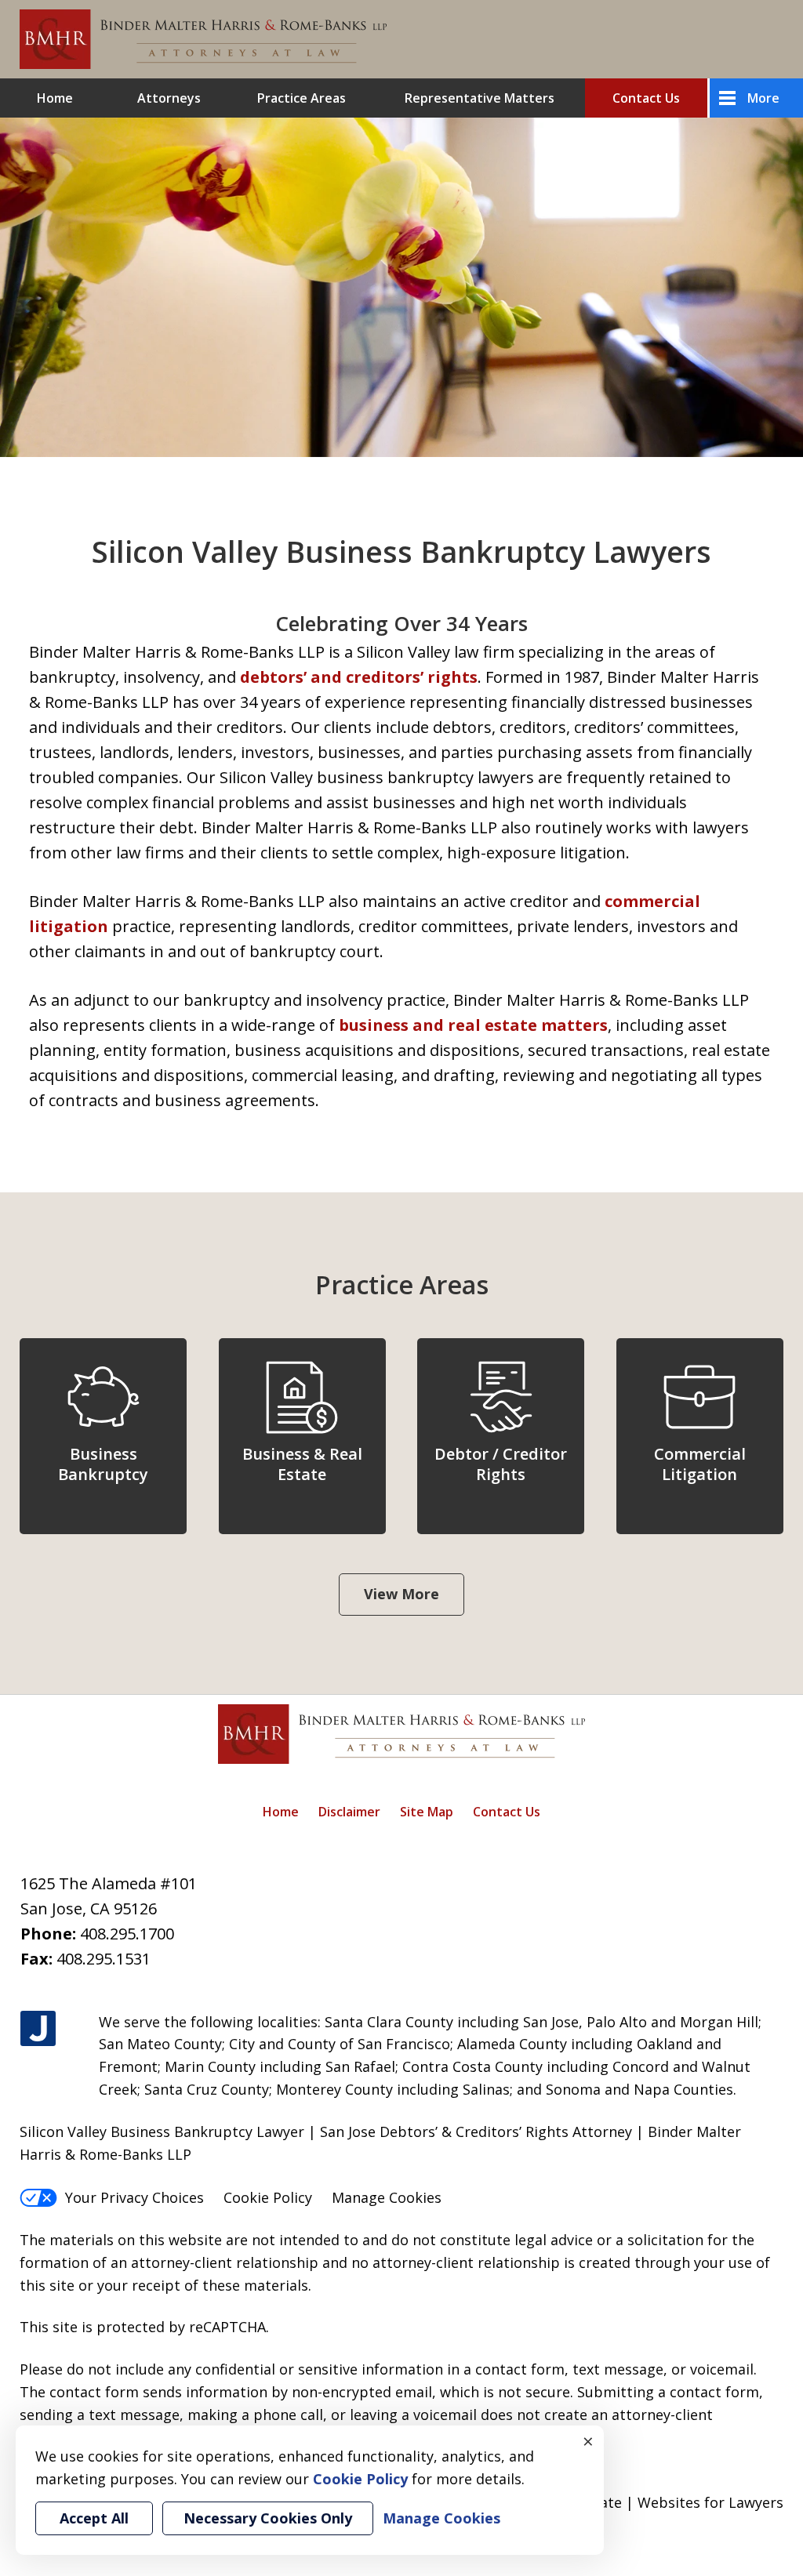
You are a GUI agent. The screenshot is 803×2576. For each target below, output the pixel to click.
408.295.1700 (127, 1934)
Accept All (94, 2518)
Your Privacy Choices (134, 2197)
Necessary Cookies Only (268, 2518)
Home (55, 98)
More (763, 98)
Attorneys (169, 98)
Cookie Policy (268, 2197)
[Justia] (38, 2029)
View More (401, 1594)
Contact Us (646, 98)
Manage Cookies (387, 2197)
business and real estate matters (473, 1025)
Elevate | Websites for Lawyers (651, 2502)
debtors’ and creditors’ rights (359, 677)
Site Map (427, 1812)
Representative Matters (480, 98)
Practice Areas (302, 98)
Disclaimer (349, 1812)
